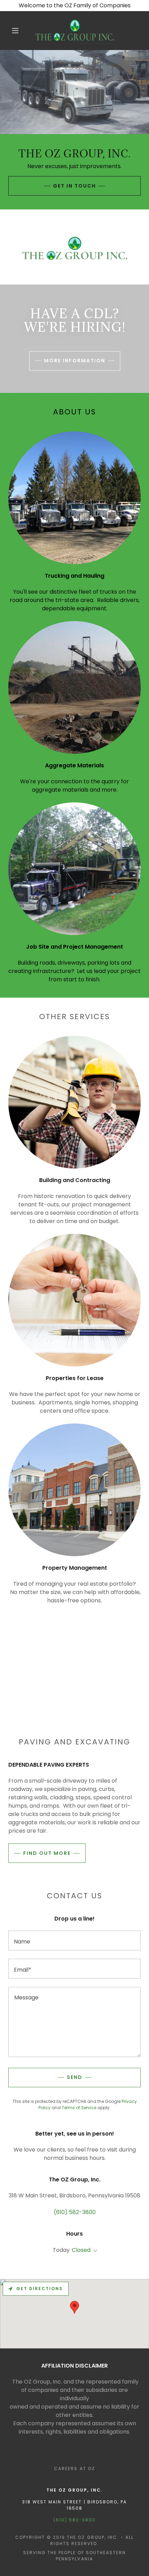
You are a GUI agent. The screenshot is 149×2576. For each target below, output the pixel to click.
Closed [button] (81, 2250)
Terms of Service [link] (79, 2108)
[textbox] (74, 1941)
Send (75, 2077)
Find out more (47, 1853)
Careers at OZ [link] (74, 2468)
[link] (75, 31)
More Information (75, 361)
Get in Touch (74, 186)
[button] (15, 31)
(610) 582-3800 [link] (75, 2212)
